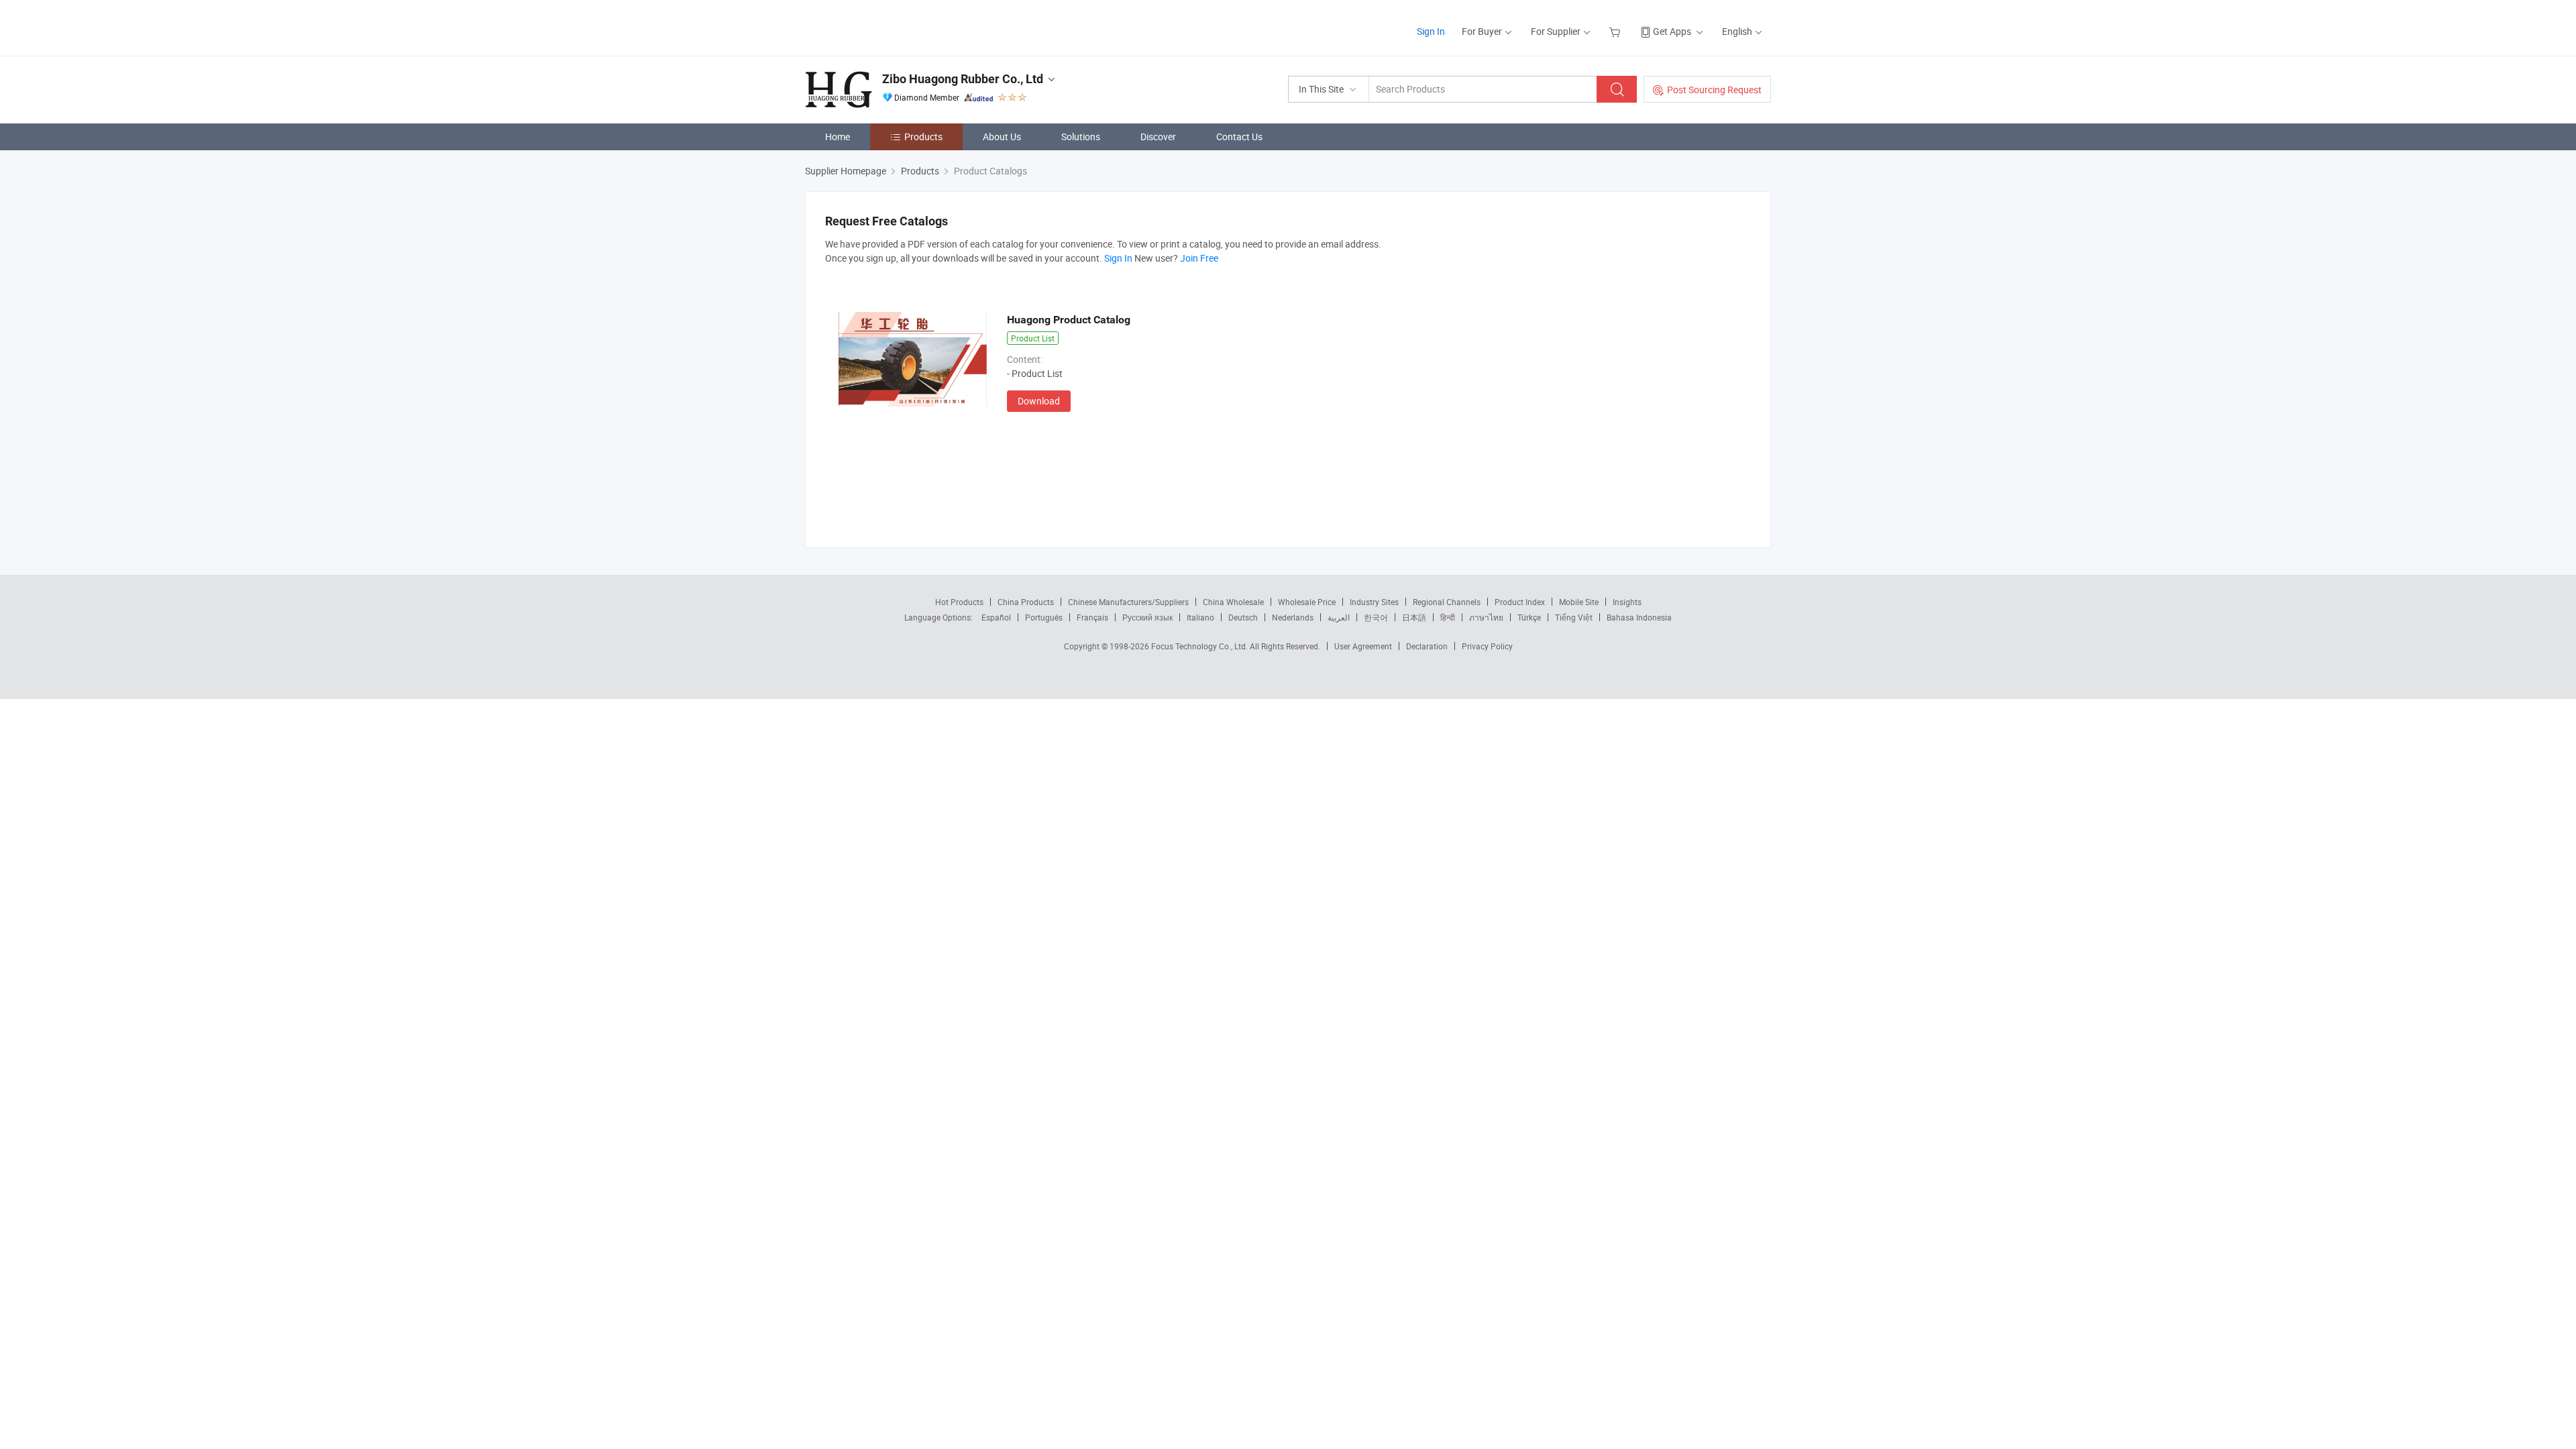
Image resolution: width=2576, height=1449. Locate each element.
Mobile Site (1579, 602)
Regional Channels (1447, 602)
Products (923, 137)
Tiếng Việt (1574, 617)
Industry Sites (1374, 602)
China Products (1026, 602)
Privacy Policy (1487, 646)
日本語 (1414, 617)
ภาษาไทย (1486, 617)
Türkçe (1529, 617)
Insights (1627, 602)
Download (1039, 401)
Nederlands (1293, 617)
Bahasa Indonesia (1639, 617)
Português (1044, 617)
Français (1092, 617)
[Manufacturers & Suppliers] (891, 26)
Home (838, 137)
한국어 (1376, 617)
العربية (1339, 617)
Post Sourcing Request (1714, 90)
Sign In (1431, 31)
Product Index (1520, 602)
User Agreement (1363, 646)
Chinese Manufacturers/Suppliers (1128, 602)
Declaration (1427, 646)
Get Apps (1672, 31)
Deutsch (1243, 617)
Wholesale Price (1307, 602)
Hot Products (959, 602)
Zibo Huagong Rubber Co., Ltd (963, 79)
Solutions (1081, 137)
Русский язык (1147, 617)
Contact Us (1239, 137)
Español (996, 617)
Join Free (1199, 258)
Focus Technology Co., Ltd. (1200, 646)
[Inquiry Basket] (1616, 31)
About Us (1002, 137)
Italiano (1200, 617)
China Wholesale (1233, 602)
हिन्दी (1448, 617)
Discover (1158, 137)
